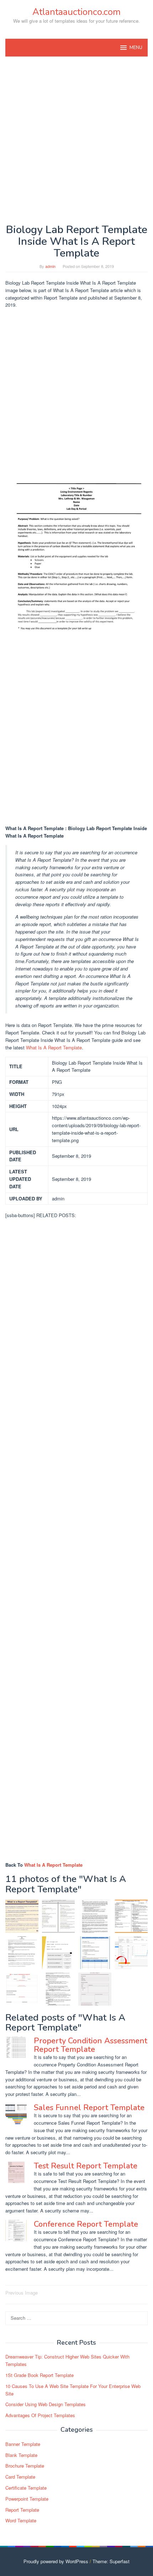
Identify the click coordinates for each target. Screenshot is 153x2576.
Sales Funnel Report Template (89, 2108)
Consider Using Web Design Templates (46, 2404)
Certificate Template (26, 2488)
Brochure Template (25, 2466)
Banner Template (23, 2444)
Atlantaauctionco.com (76, 12)
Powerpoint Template (27, 2499)
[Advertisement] (76, 140)
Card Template (20, 2477)
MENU (136, 48)
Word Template (21, 2520)
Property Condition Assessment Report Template (91, 2045)
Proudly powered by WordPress (56, 2561)
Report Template (22, 2510)
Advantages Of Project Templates (40, 2415)
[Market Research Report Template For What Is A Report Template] (59, 1916)
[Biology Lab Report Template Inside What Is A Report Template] (22, 1953)
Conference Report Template (86, 2224)
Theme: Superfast (111, 2561)
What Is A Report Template (54, 1047)
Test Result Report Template (86, 2166)
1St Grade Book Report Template (39, 2375)
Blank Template (21, 2455)
